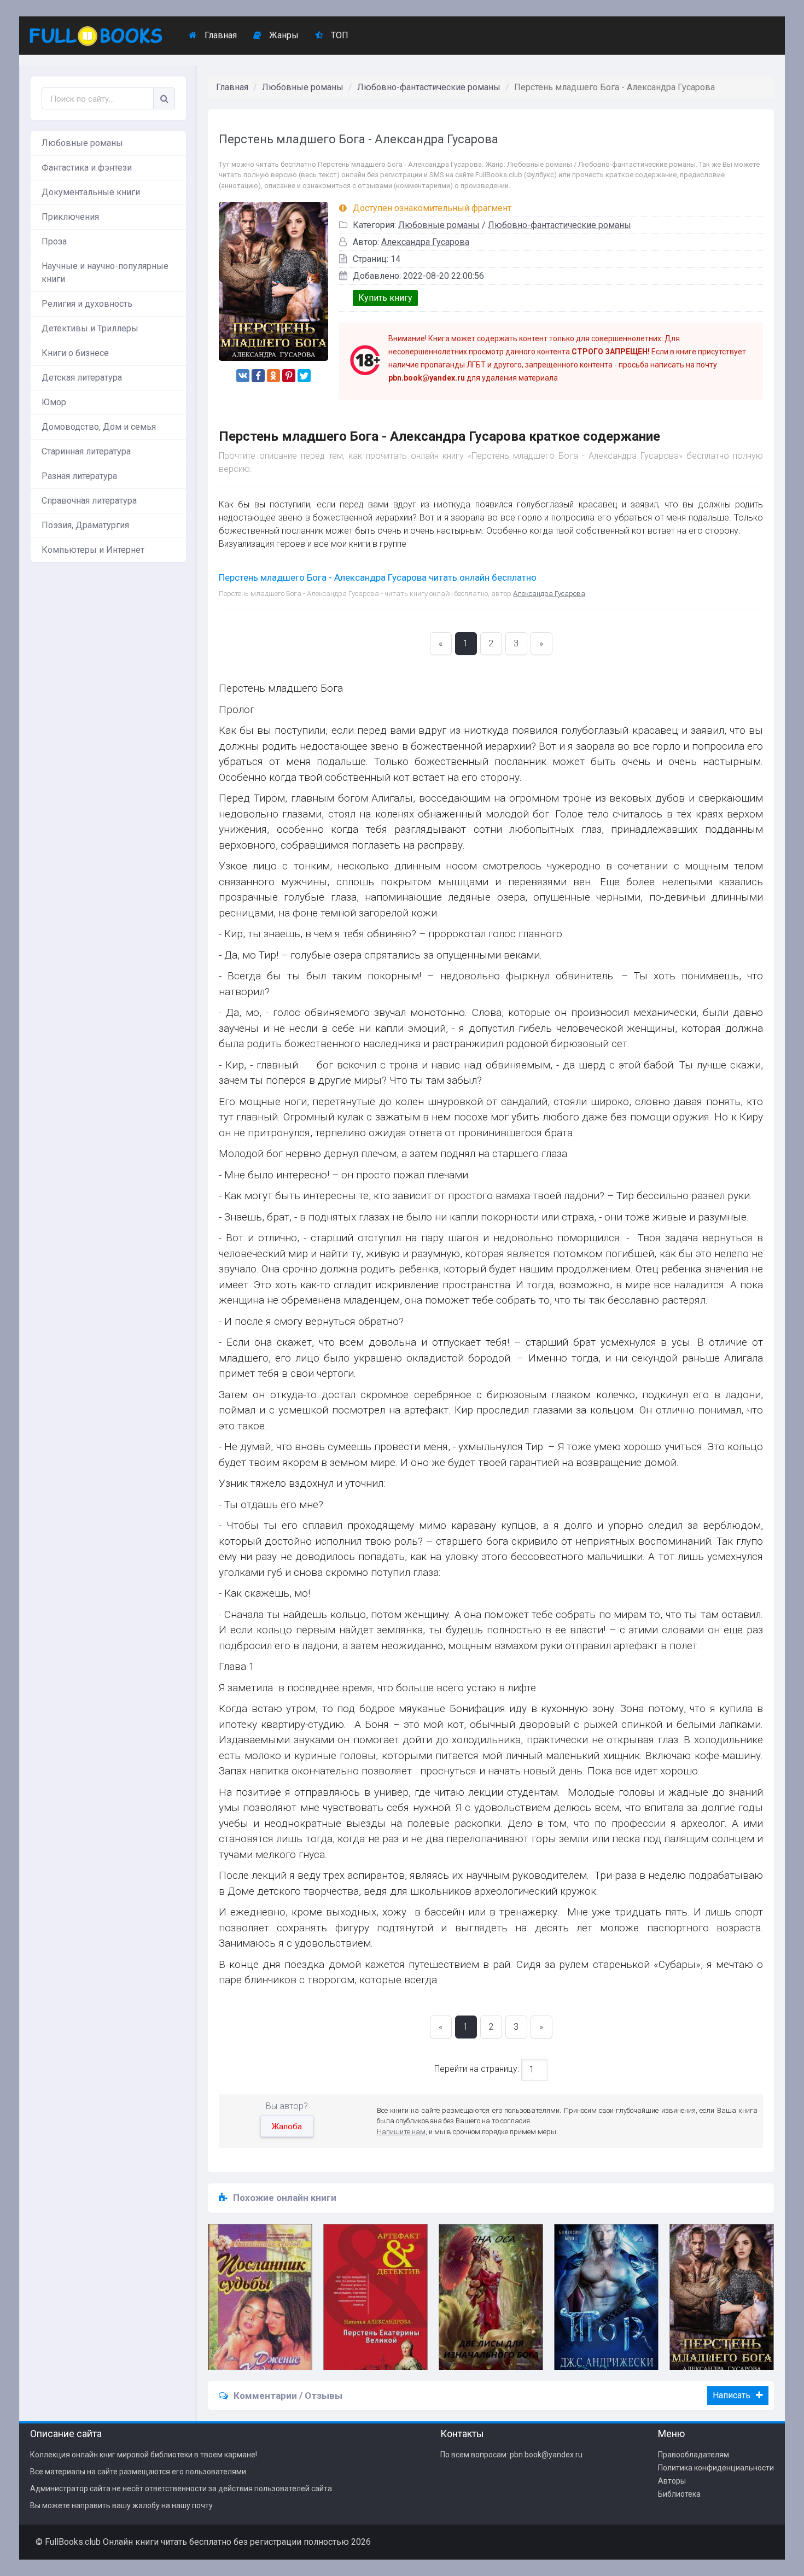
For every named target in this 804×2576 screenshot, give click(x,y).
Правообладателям (694, 2455)
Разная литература (79, 476)
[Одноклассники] (273, 376)
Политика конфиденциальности (716, 2468)
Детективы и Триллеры (90, 328)
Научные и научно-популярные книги (105, 273)
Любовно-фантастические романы (429, 87)
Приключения (70, 217)
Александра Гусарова (425, 242)
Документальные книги (91, 192)
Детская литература (82, 378)
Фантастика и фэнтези (87, 168)
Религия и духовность (87, 304)
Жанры (283, 35)
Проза (54, 241)
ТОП (339, 35)
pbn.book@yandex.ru (546, 2455)
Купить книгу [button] (385, 298)
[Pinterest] (289, 376)
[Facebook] (258, 376)
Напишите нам (401, 2132)
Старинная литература (86, 451)
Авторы (672, 2481)
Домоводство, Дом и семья (99, 427)
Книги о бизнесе (75, 353)
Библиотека (679, 2494)
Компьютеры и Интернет (93, 550)
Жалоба (287, 2127)
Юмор (54, 402)
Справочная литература (89, 501)
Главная (220, 35)
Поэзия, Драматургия (85, 525)
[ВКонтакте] (243, 376)
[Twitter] (304, 376)
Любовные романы (82, 143)
